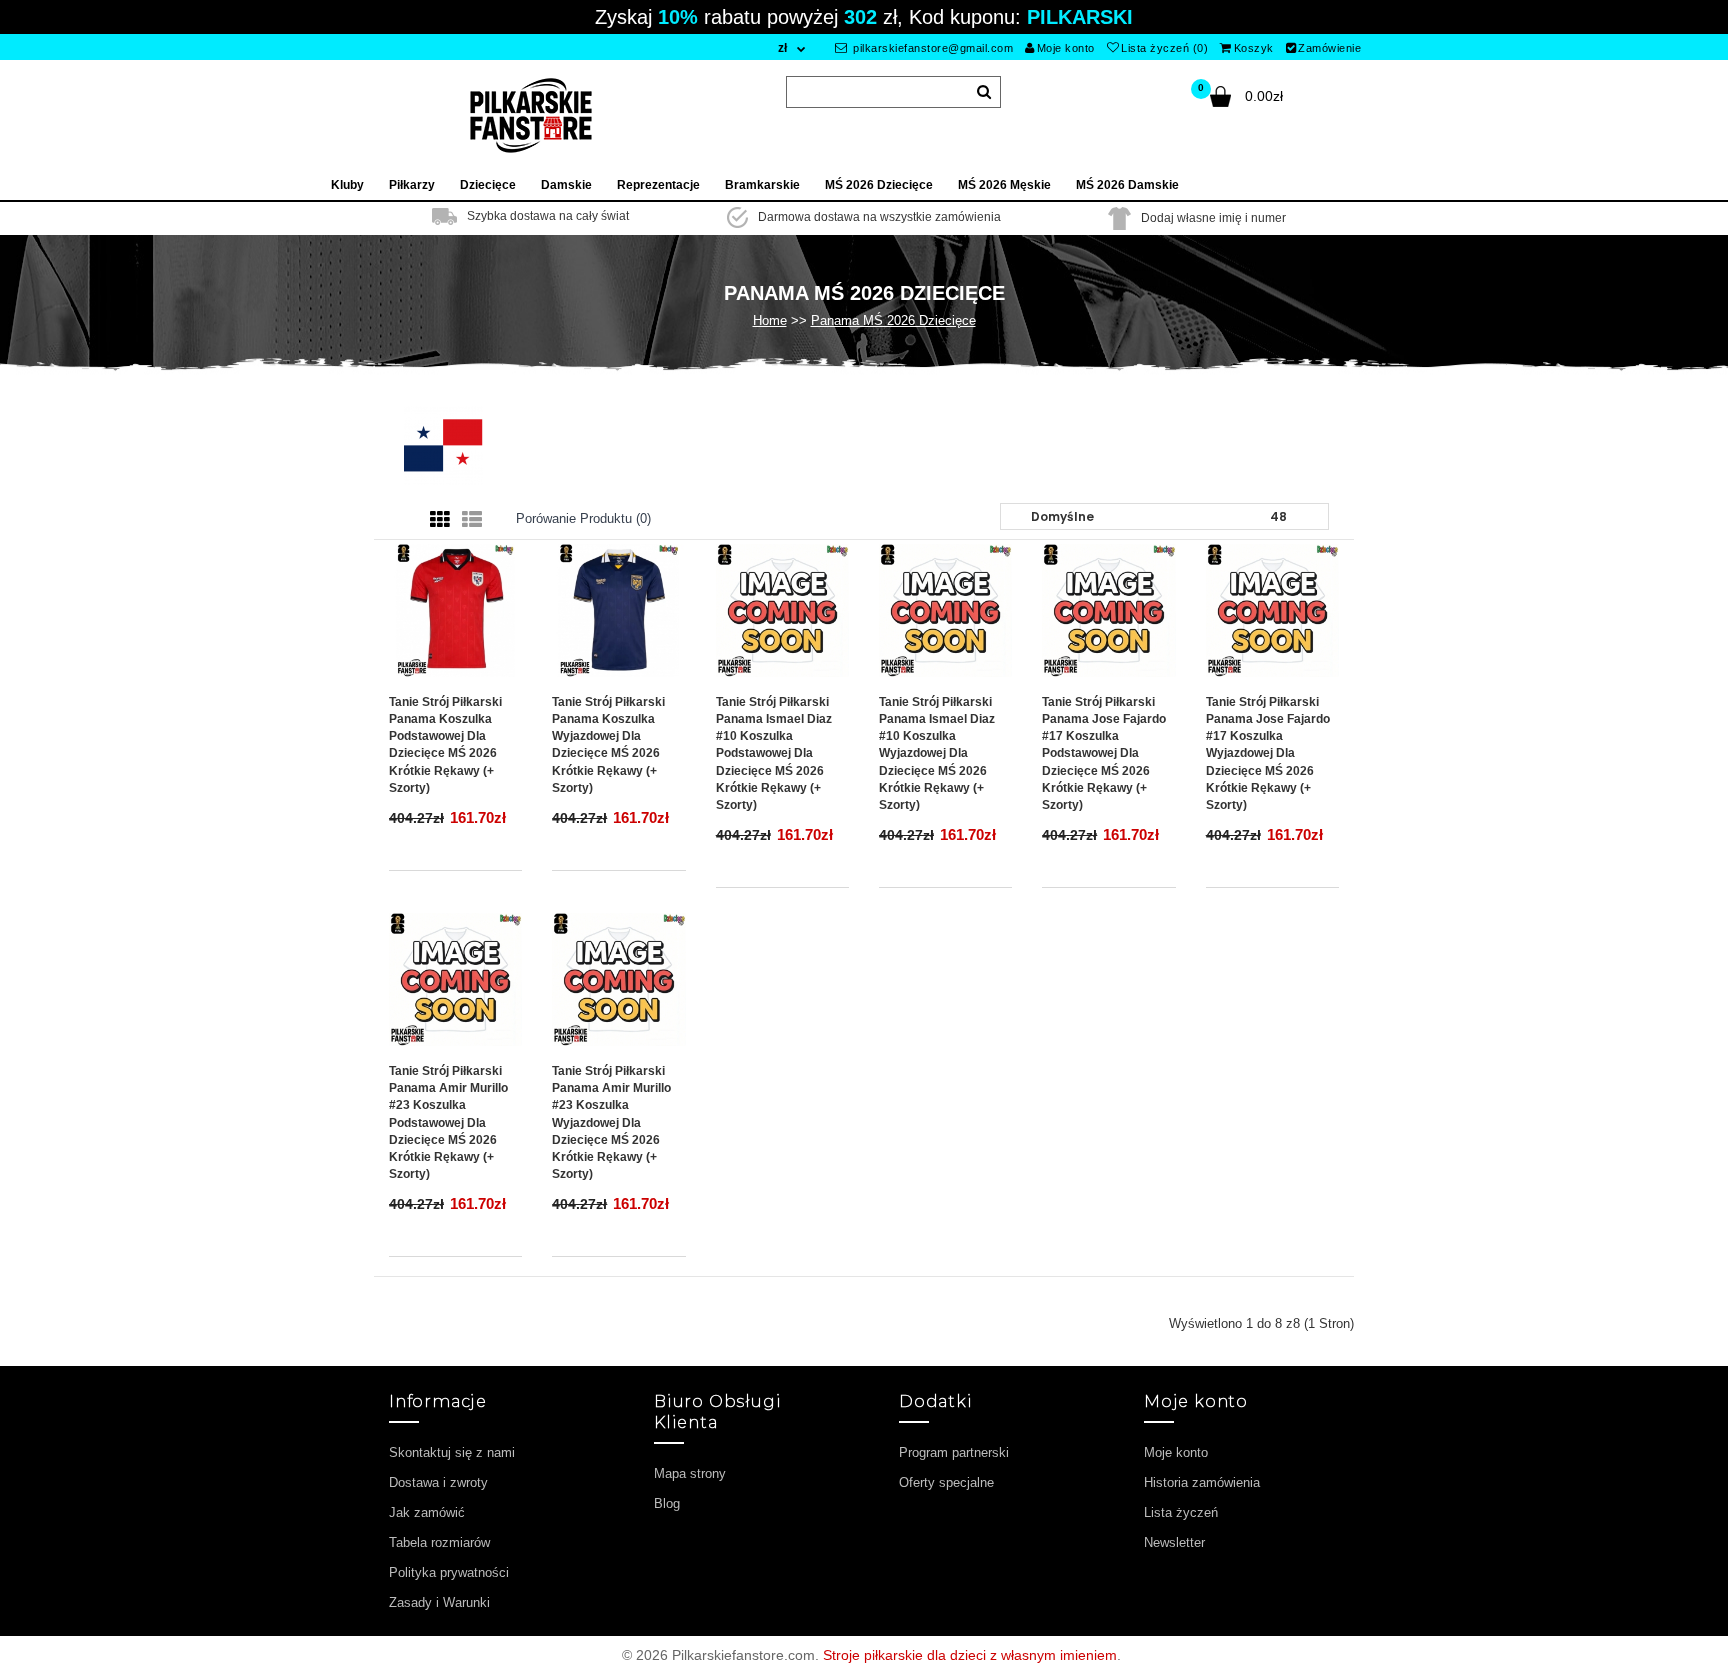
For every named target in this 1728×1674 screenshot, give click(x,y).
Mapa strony (690, 1473)
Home (770, 320)
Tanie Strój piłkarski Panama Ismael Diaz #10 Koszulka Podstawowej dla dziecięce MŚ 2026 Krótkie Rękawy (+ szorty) (774, 753)
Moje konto (1066, 48)
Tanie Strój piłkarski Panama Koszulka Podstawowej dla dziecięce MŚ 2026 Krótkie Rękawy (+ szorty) (445, 745)
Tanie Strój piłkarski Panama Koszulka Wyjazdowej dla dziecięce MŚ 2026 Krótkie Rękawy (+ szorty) (608, 745)
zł (783, 48)
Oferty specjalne (946, 1482)
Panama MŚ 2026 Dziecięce (893, 320)
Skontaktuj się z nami (452, 1452)
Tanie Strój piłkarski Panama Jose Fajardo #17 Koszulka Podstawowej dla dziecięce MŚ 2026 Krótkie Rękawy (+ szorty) (1104, 753)
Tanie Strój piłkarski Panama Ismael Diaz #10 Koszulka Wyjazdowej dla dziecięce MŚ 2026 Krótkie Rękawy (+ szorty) (937, 753)
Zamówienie (1329, 48)
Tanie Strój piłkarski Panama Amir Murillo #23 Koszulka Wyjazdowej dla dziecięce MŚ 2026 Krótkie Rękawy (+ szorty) (611, 1122)
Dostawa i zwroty (438, 1482)
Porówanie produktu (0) (583, 518)
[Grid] (440, 520)
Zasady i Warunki (439, 1602)
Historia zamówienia (1202, 1482)
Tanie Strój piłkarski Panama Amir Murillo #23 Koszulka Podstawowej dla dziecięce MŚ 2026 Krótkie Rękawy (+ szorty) (448, 1122)
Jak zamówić (427, 1512)
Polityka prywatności (449, 1572)
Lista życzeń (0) (1164, 48)
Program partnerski (954, 1452)
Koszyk (1254, 48)
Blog (667, 1503)
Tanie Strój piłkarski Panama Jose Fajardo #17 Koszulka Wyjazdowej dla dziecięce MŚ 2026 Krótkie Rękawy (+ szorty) (1268, 753)
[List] (472, 520)
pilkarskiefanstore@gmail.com (932, 48)
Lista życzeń (1181, 1512)
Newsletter (1174, 1542)
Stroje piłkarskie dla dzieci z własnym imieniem (970, 1655)
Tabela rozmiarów (439, 1542)
